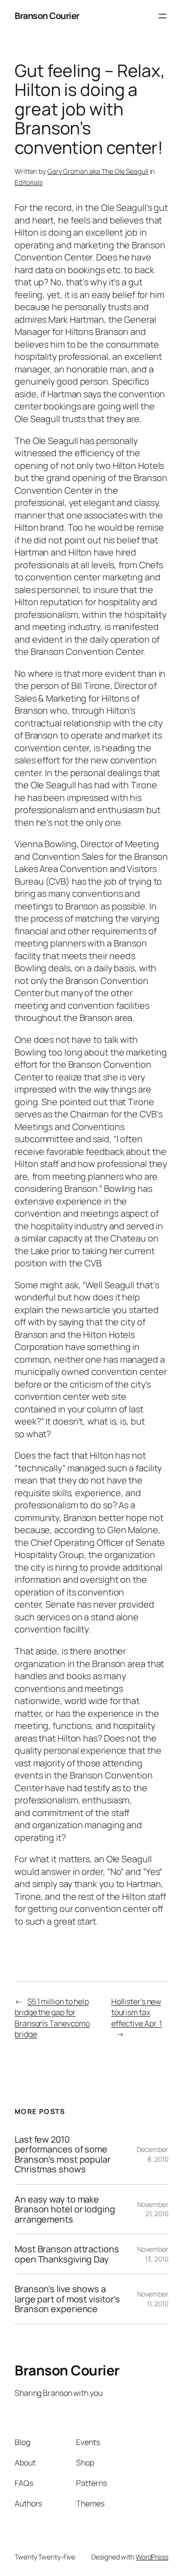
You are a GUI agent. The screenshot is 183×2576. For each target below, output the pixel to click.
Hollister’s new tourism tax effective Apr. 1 (137, 2012)
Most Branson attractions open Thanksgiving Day (67, 2254)
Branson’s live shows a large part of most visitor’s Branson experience (67, 2299)
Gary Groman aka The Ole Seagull (98, 171)
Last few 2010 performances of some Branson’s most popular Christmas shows (63, 2154)
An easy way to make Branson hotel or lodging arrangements (65, 2209)
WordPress (152, 2557)
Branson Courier (47, 16)
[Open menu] (163, 16)
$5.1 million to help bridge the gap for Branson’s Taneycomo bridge (52, 2018)
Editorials (29, 182)
